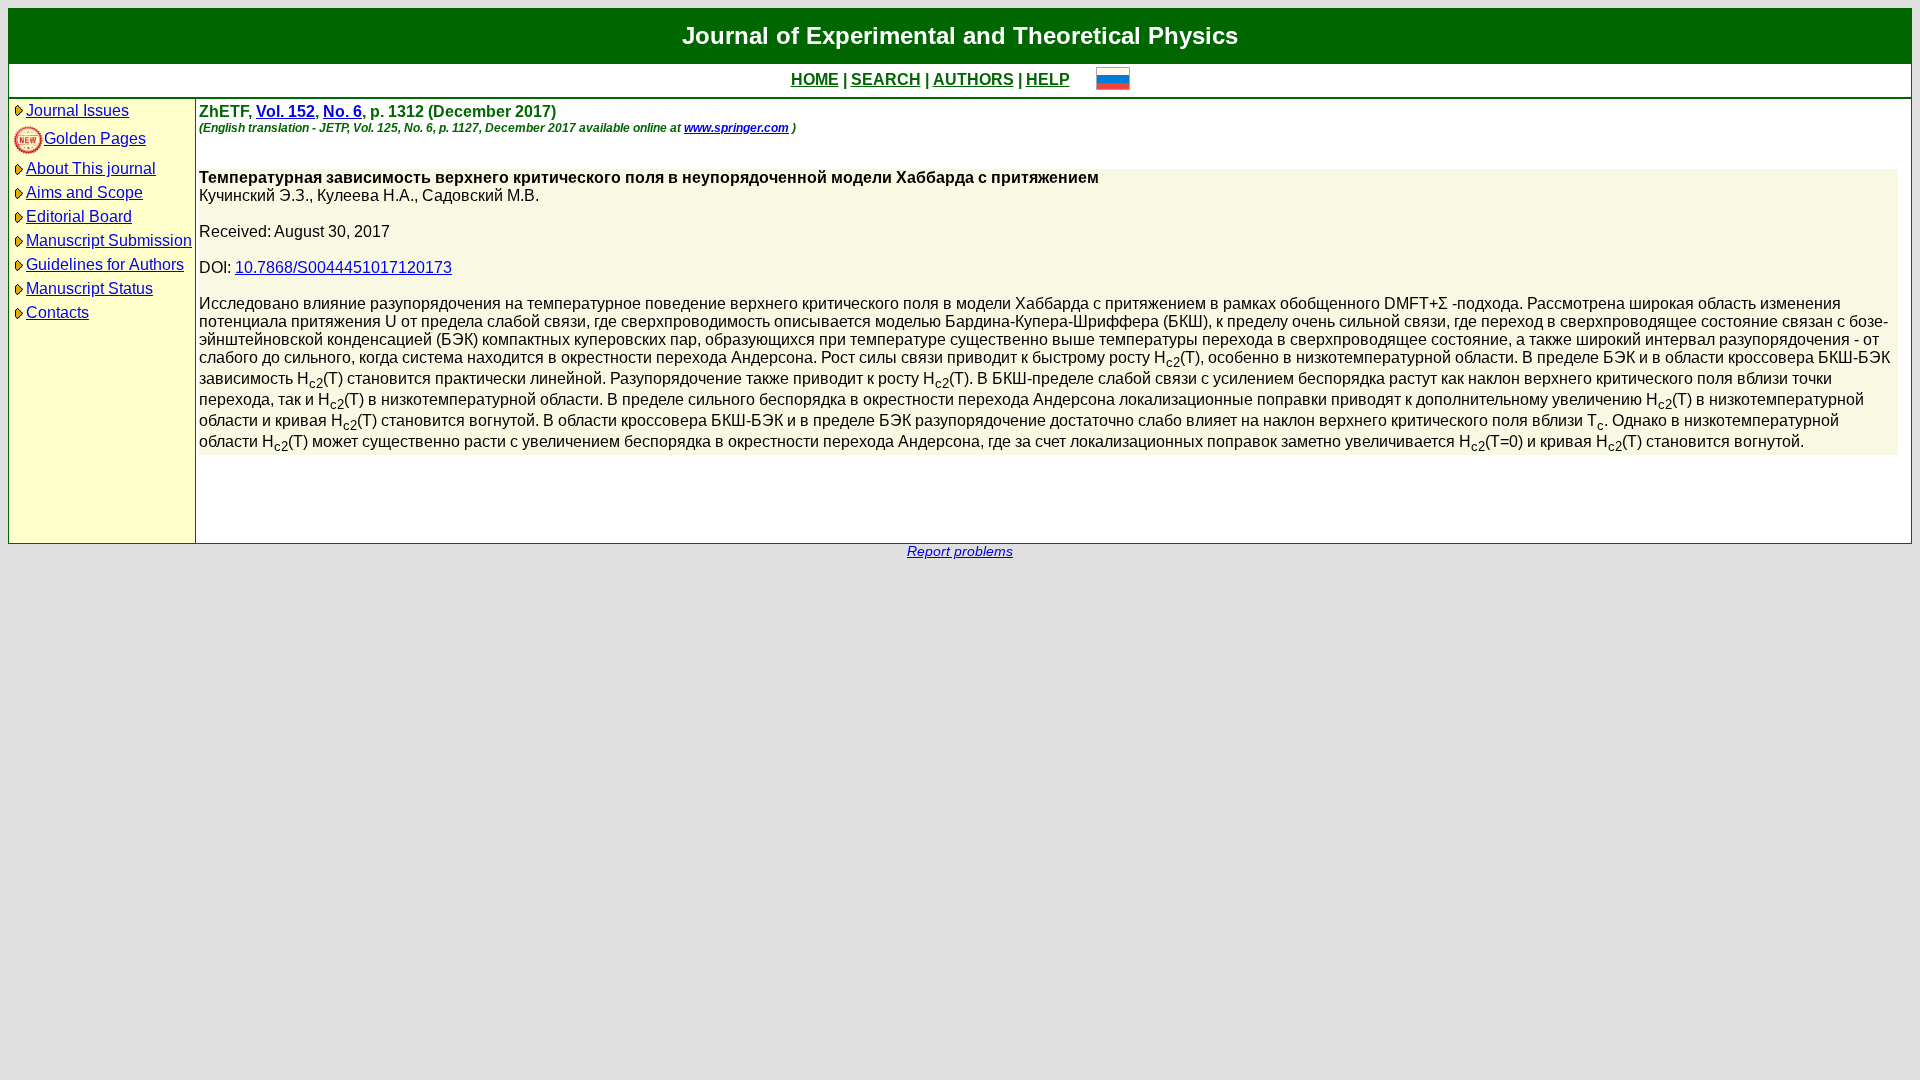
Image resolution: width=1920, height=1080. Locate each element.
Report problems (960, 551)
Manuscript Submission (109, 240)
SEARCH (886, 79)
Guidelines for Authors (105, 264)
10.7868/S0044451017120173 (343, 267)
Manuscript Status (89, 288)
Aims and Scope (84, 192)
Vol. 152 (285, 111)
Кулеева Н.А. (365, 195)
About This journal (91, 168)
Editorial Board (79, 216)
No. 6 (342, 111)
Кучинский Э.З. (254, 195)
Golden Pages (95, 138)
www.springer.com (736, 128)
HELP (1048, 79)
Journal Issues (77, 110)
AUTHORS (973, 79)
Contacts (57, 312)
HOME (815, 79)
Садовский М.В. (480, 195)
